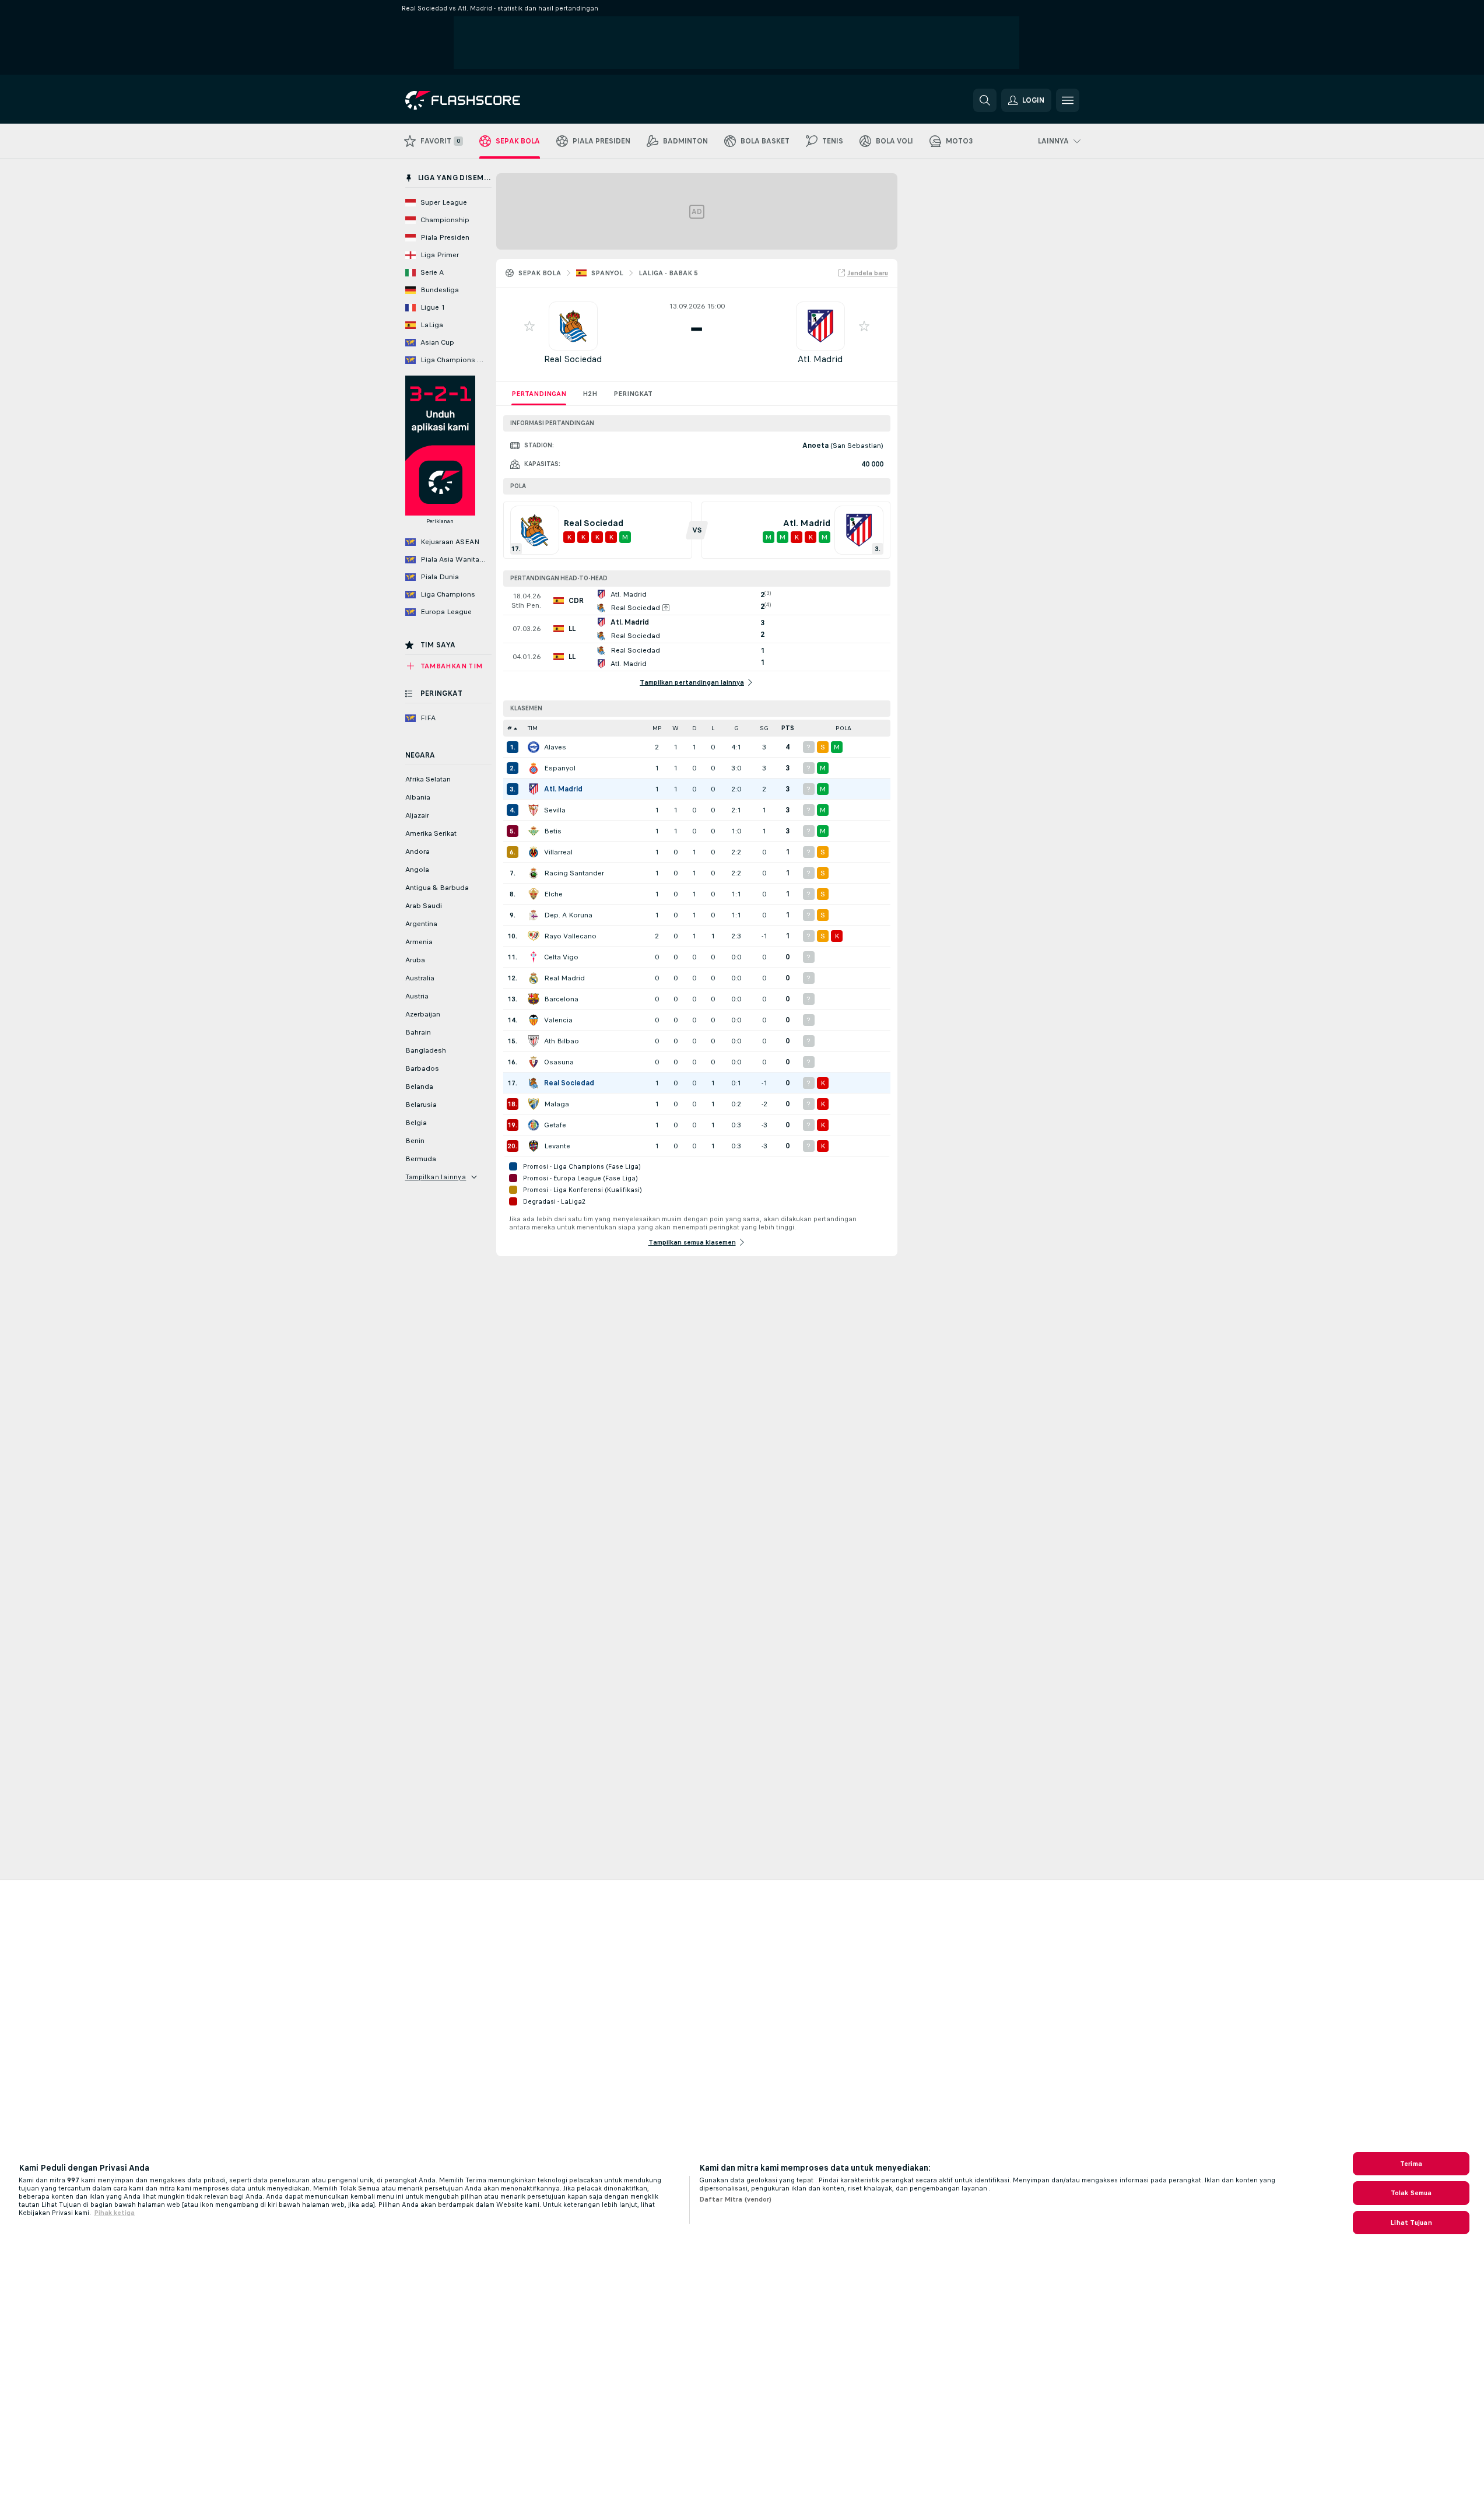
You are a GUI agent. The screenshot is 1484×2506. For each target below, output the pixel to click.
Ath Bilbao (562, 1041)
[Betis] (534, 831)
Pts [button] (788, 728)
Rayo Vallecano (570, 936)
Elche (553, 894)
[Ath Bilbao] (534, 1041)
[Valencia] (534, 1020)
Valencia (558, 1020)
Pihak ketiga (114, 2213)
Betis (553, 831)
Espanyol (560, 768)
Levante (557, 1146)
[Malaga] (534, 1104)
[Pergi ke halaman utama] (485, 100)
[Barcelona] (534, 999)
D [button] (694, 728)
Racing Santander (574, 873)
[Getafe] (534, 1125)
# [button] (510, 728)
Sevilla (555, 810)
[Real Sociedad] (534, 1083)
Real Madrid (564, 978)
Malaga (557, 1104)
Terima (1411, 2164)
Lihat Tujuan (1411, 2223)
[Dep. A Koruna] (534, 915)
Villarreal (558, 852)
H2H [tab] (590, 394)
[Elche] (534, 894)
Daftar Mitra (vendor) (736, 2199)
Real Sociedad (573, 359)
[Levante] (534, 1146)
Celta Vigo (561, 957)
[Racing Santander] (534, 873)
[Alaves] (534, 747)
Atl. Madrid (820, 359)
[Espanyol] (534, 768)
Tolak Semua (1411, 2193)
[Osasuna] (534, 1062)
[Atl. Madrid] (534, 789)
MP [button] (657, 728)
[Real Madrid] (534, 978)
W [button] (676, 728)
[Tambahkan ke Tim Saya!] (529, 326)
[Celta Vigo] (534, 957)
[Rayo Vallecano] (534, 936)
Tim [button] (533, 728)
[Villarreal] (534, 852)
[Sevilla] (534, 810)
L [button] (713, 728)
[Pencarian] (985, 100)
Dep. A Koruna (568, 915)
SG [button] (764, 728)
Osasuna (559, 1062)
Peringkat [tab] (633, 394)
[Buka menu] (1068, 100)
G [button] (736, 728)
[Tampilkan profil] (573, 326)
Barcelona (561, 999)
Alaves (555, 747)
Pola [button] (843, 728)
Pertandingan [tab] (539, 394)
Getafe (555, 1125)
